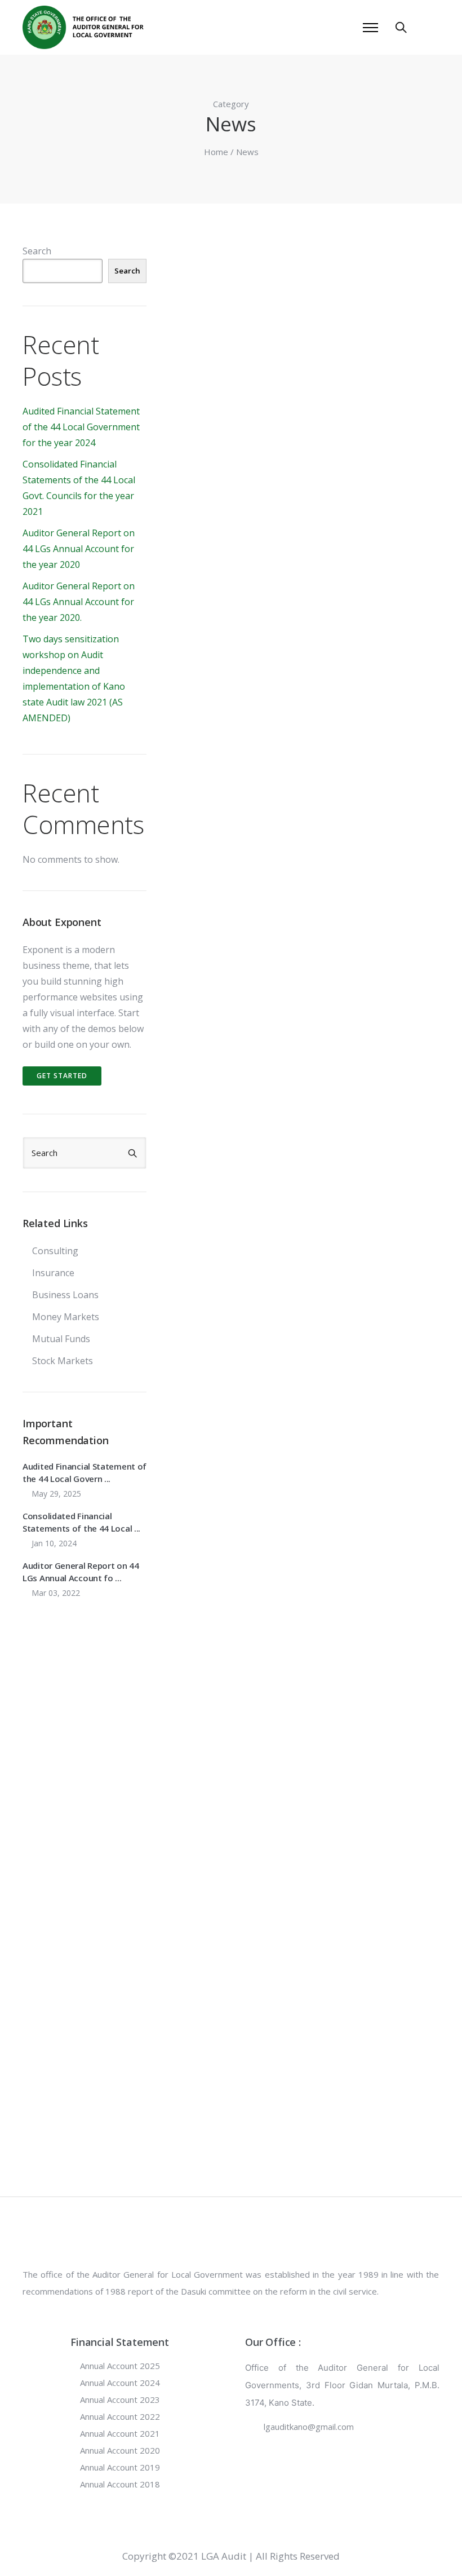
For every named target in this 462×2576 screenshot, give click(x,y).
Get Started (62, 1076)
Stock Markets (63, 1361)
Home (216, 152)
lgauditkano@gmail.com (309, 2427)
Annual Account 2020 (120, 2450)
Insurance (53, 1273)
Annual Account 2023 (120, 2399)
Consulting (55, 1251)
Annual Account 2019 (120, 2467)
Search (37, 251)
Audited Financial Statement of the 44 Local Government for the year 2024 (81, 427)
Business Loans (65, 1295)
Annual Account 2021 (120, 2433)
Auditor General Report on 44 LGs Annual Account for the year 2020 (79, 549)
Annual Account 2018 (120, 2484)
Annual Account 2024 (120, 2383)
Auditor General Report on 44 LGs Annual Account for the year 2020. (79, 602)
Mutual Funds (61, 1339)
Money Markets (66, 1317)
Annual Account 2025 (120, 2366)
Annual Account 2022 (120, 2416)
